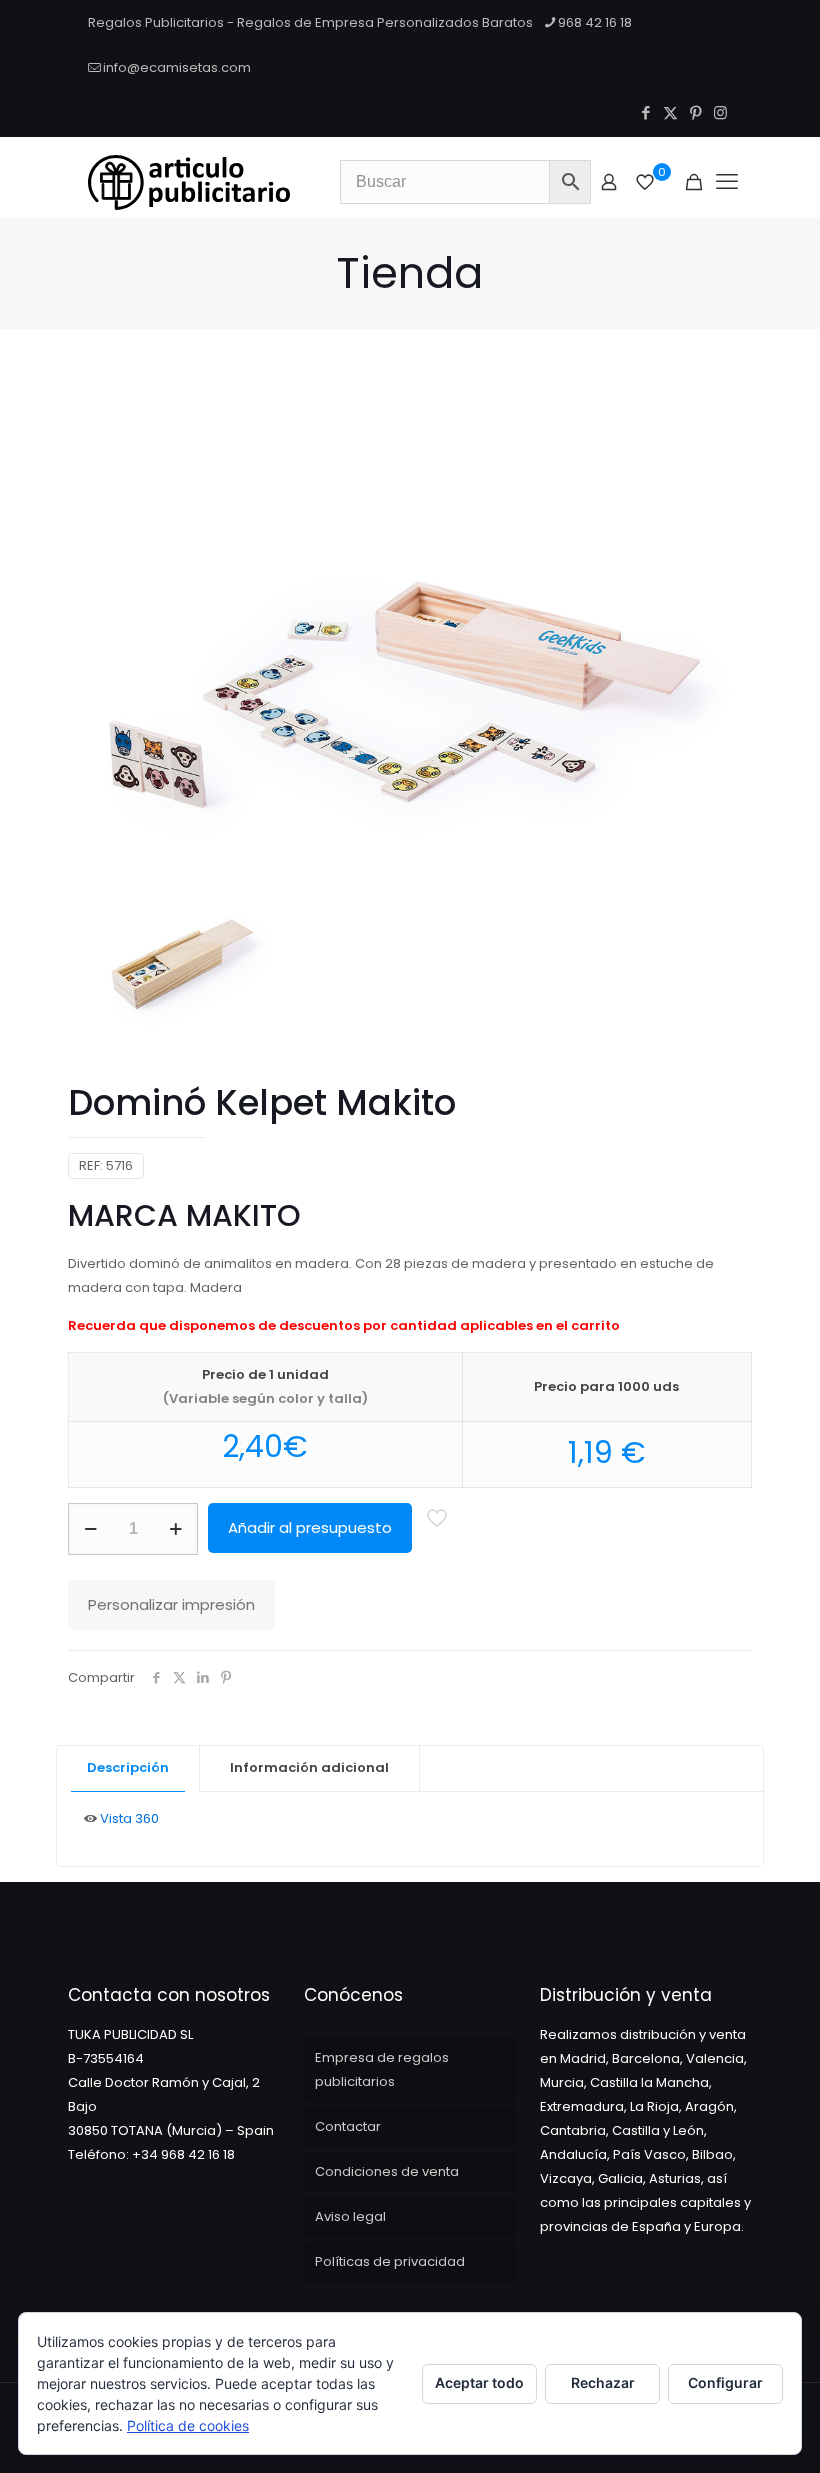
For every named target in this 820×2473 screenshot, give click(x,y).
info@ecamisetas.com (177, 67)
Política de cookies (188, 2425)
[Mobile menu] (727, 182)
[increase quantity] (175, 1529)
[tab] (128, 1768)
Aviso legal (350, 2216)
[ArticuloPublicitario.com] (189, 182)
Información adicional (309, 1767)
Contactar (348, 2126)
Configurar (725, 2382)
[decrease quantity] (90, 1529)
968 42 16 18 (595, 22)
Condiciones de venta (387, 2171)
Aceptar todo (479, 2382)
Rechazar (603, 2382)
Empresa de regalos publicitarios (382, 2069)
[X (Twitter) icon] (670, 112)
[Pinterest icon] (695, 112)
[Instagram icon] (720, 112)
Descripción (128, 1767)
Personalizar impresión (171, 1604)
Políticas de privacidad (390, 2261)
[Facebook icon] (645, 112)
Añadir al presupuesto (310, 1527)
